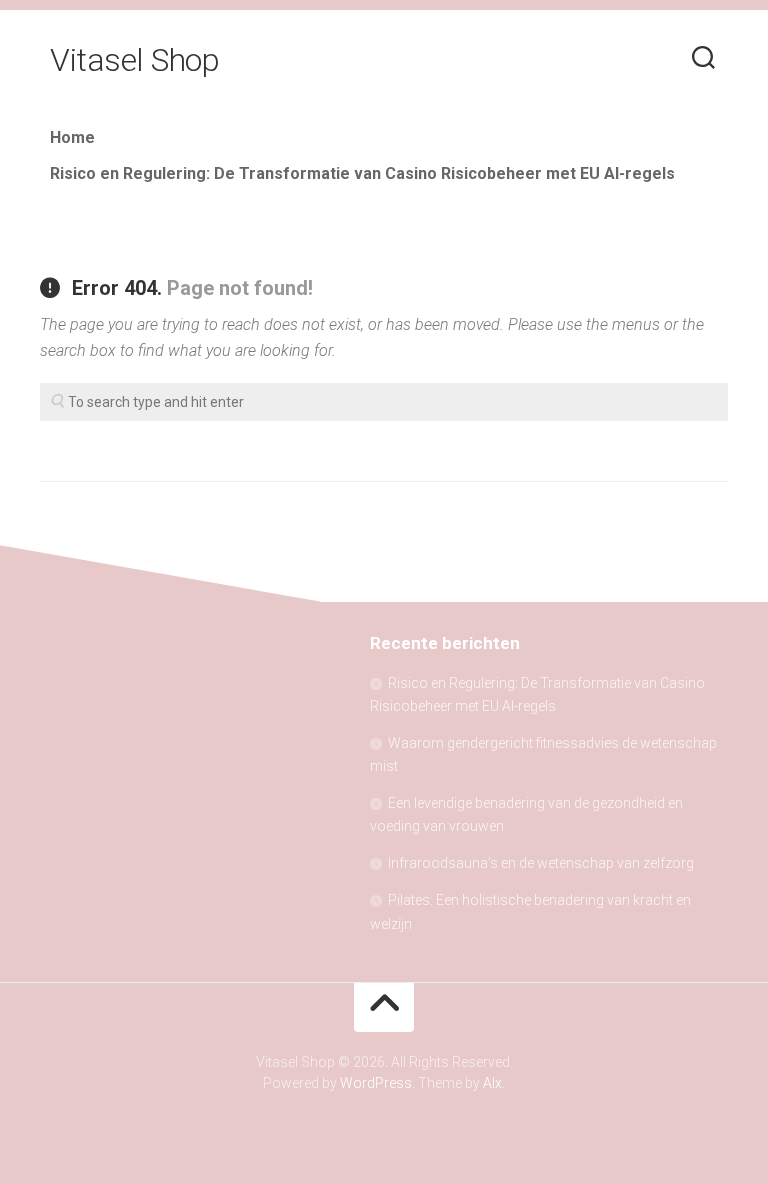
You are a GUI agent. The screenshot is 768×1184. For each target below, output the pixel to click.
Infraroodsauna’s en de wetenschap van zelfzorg (541, 863)
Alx (492, 1083)
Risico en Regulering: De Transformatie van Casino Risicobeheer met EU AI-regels (362, 173)
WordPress (376, 1083)
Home (72, 137)
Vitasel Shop (134, 60)
